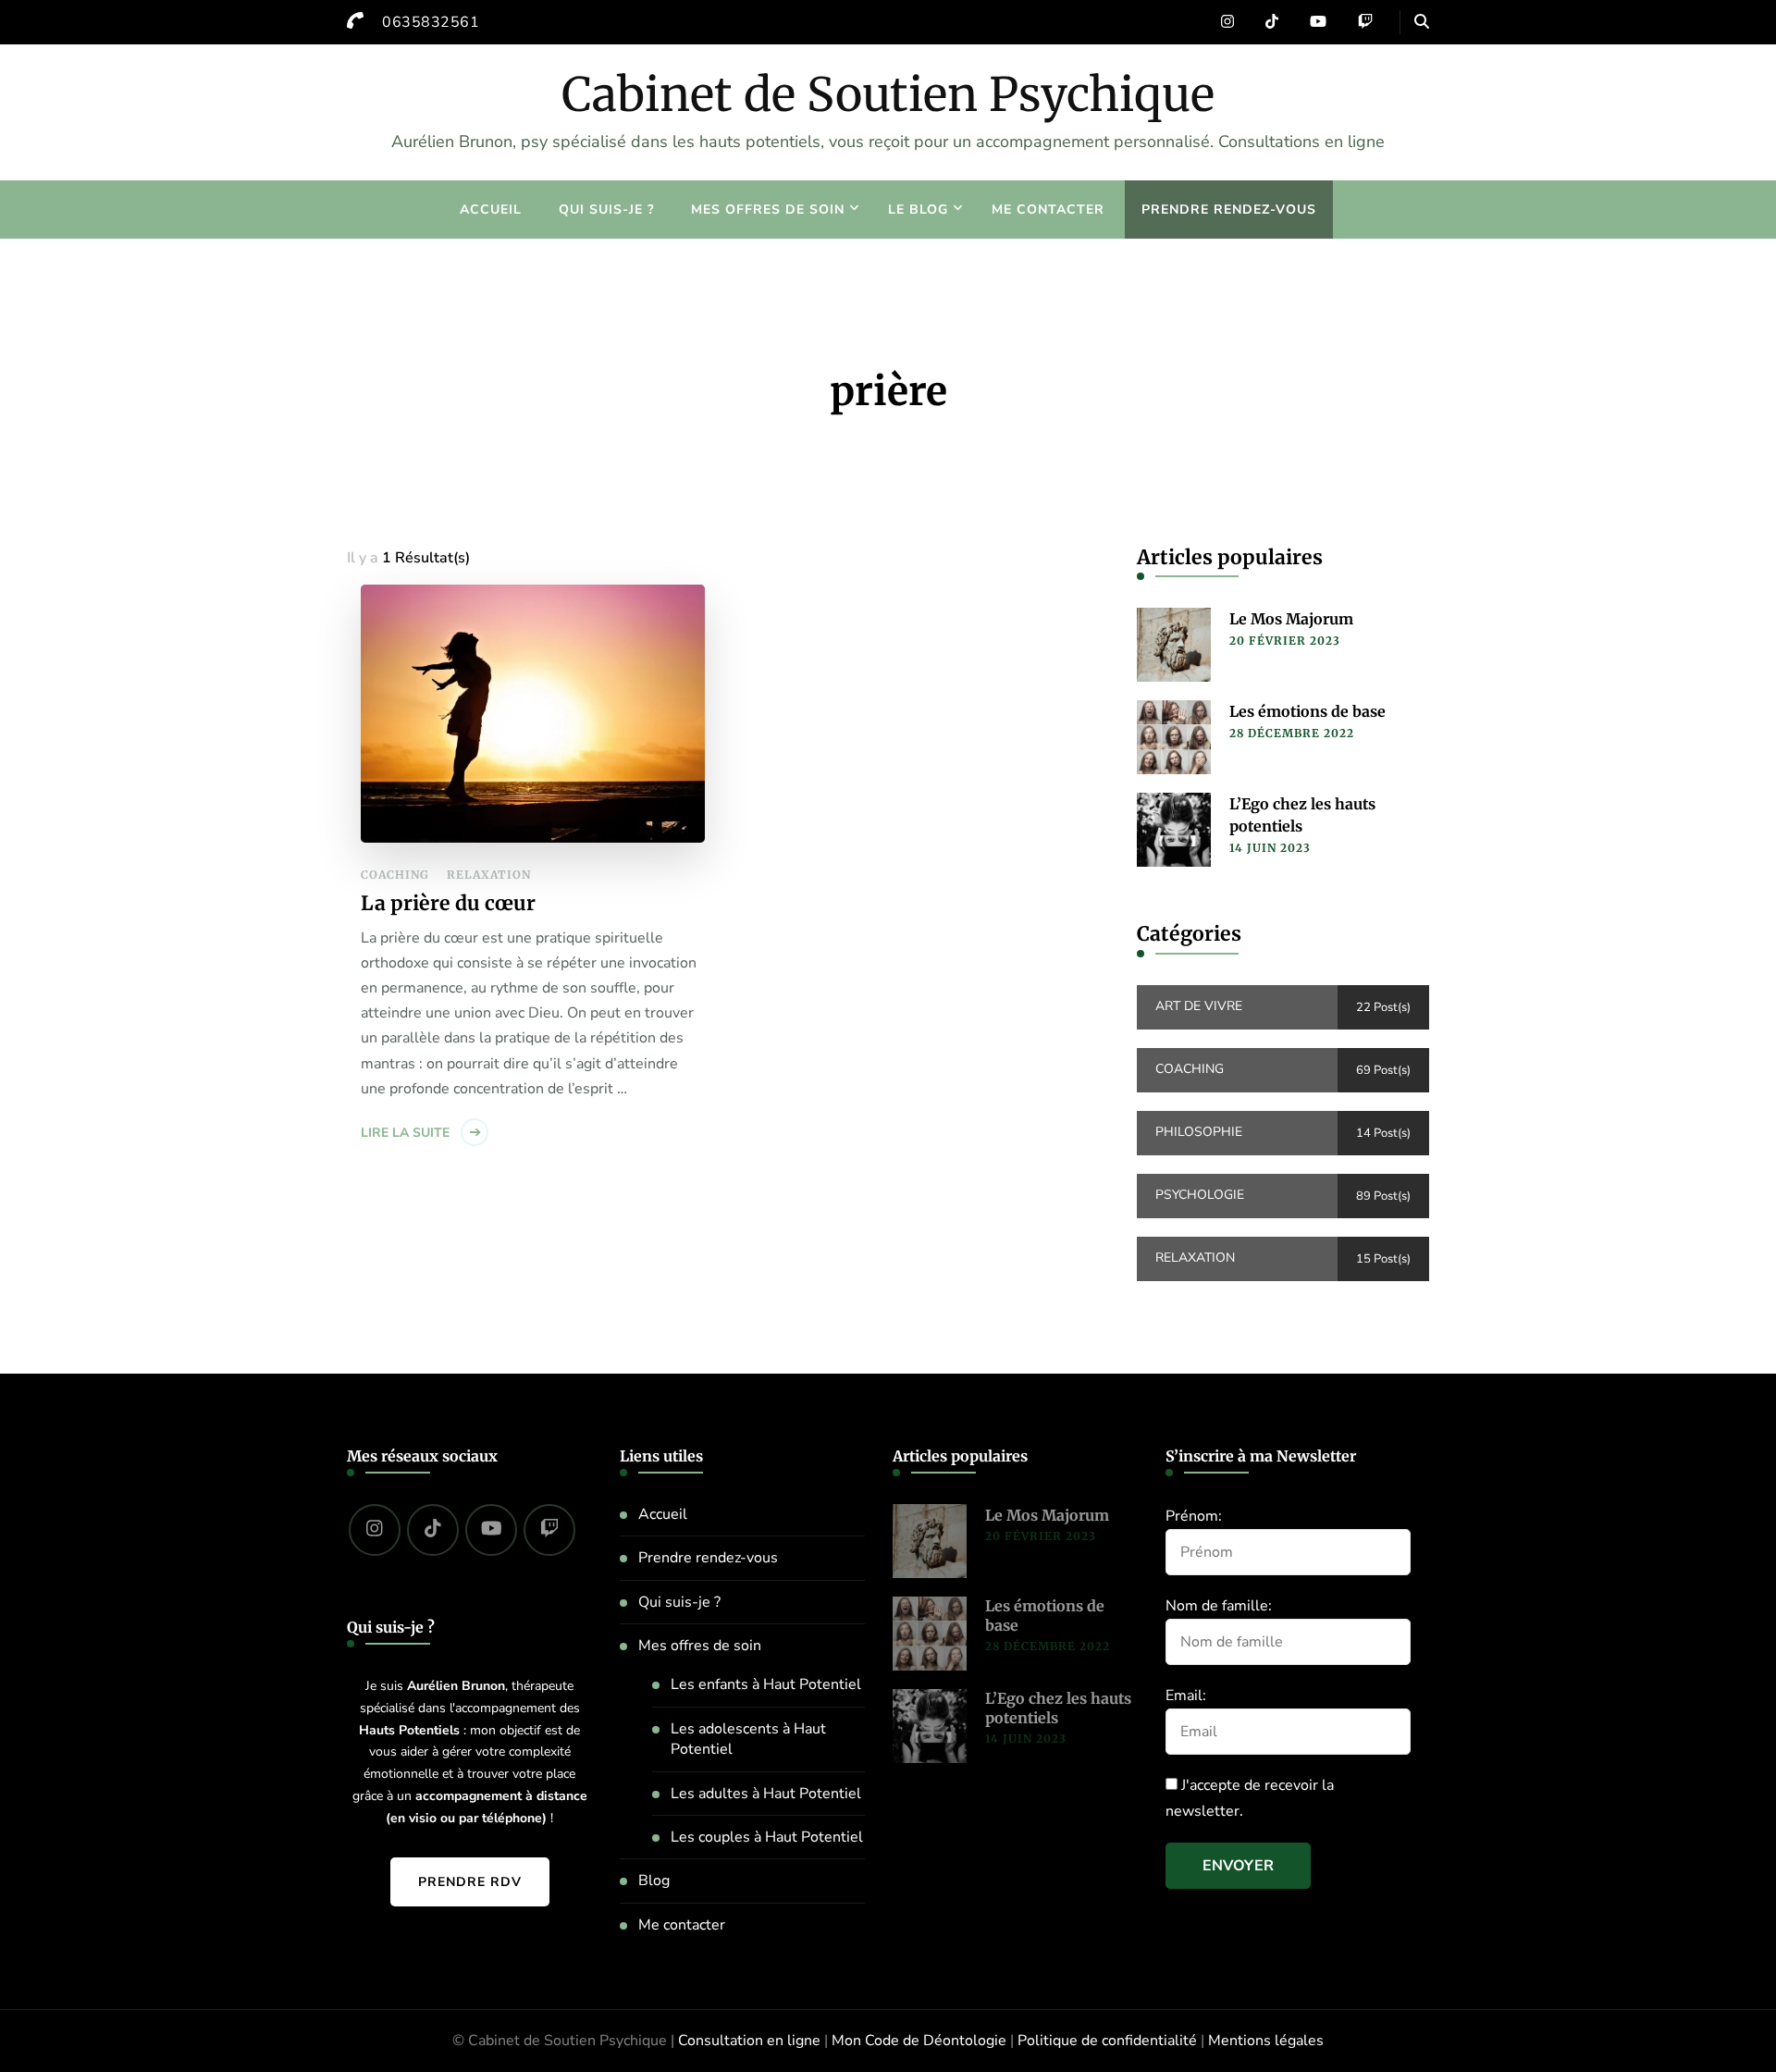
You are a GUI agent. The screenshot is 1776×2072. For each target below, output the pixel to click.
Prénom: (1194, 1516)
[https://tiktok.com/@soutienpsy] (433, 1530)
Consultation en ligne (749, 2041)
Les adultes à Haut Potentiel (766, 1794)
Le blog (918, 210)
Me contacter (1048, 210)
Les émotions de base (1307, 711)
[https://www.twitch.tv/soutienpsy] (549, 1530)
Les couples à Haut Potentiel (767, 1837)
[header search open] (1422, 22)
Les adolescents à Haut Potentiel (748, 1739)
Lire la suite (405, 1133)
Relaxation (489, 875)
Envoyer (1238, 1866)
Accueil (491, 210)
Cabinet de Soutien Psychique (888, 95)
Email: (1186, 1696)
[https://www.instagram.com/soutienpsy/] (375, 1530)
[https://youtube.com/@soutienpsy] (491, 1530)
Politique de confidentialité (1107, 2041)
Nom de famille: (1219, 1606)
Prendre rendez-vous (1229, 210)
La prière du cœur (448, 903)
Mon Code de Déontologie (919, 2041)
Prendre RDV (470, 1882)
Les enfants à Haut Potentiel (766, 1684)
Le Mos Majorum (1291, 619)
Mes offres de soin (768, 210)
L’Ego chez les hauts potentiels (1302, 815)
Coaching (395, 875)
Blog (654, 1881)
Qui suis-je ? (606, 210)
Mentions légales (1266, 2041)
